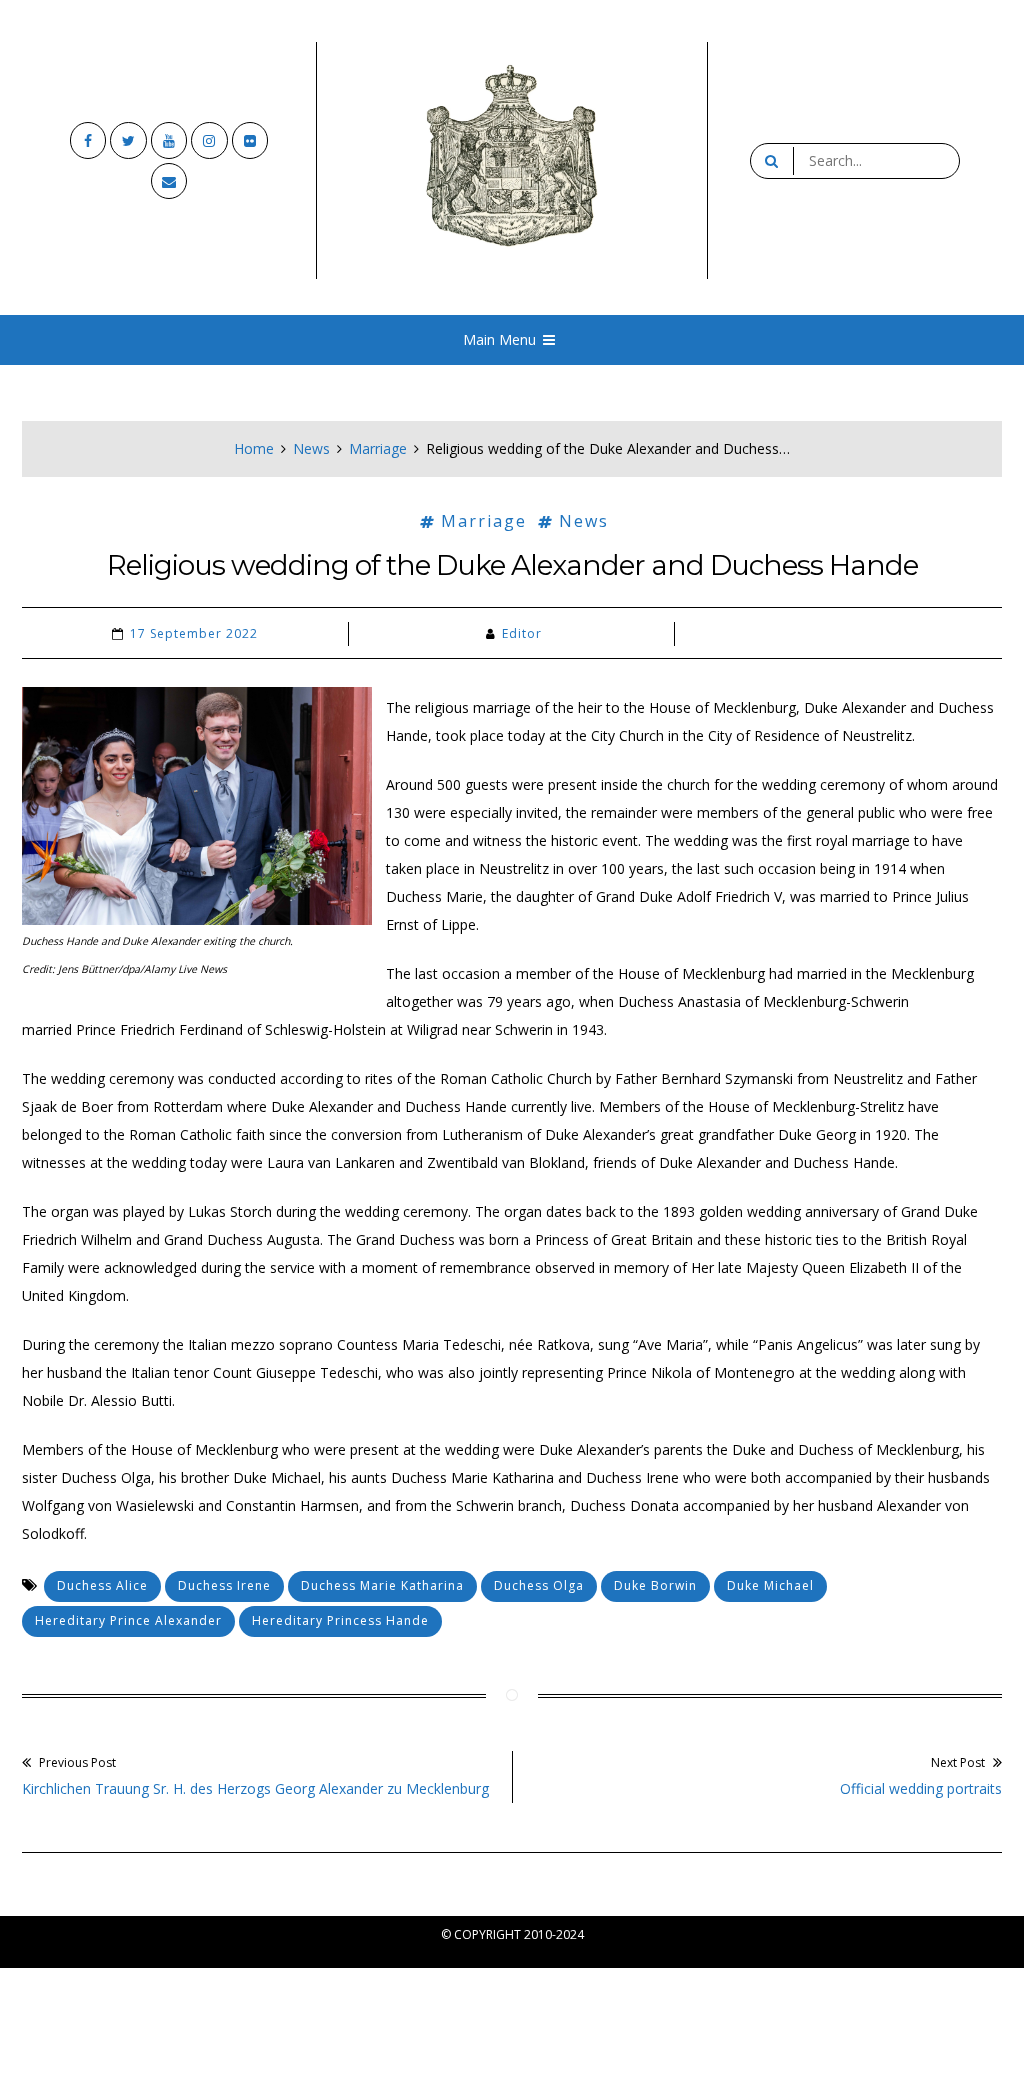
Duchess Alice (102, 1585)
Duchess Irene (224, 1585)
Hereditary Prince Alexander (128, 1620)
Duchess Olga (539, 1585)
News (311, 448)
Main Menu (499, 339)
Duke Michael (770, 1585)
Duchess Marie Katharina (382, 1585)
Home (254, 448)
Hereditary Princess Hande (340, 1620)
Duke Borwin (655, 1585)
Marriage (378, 448)
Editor (522, 633)
